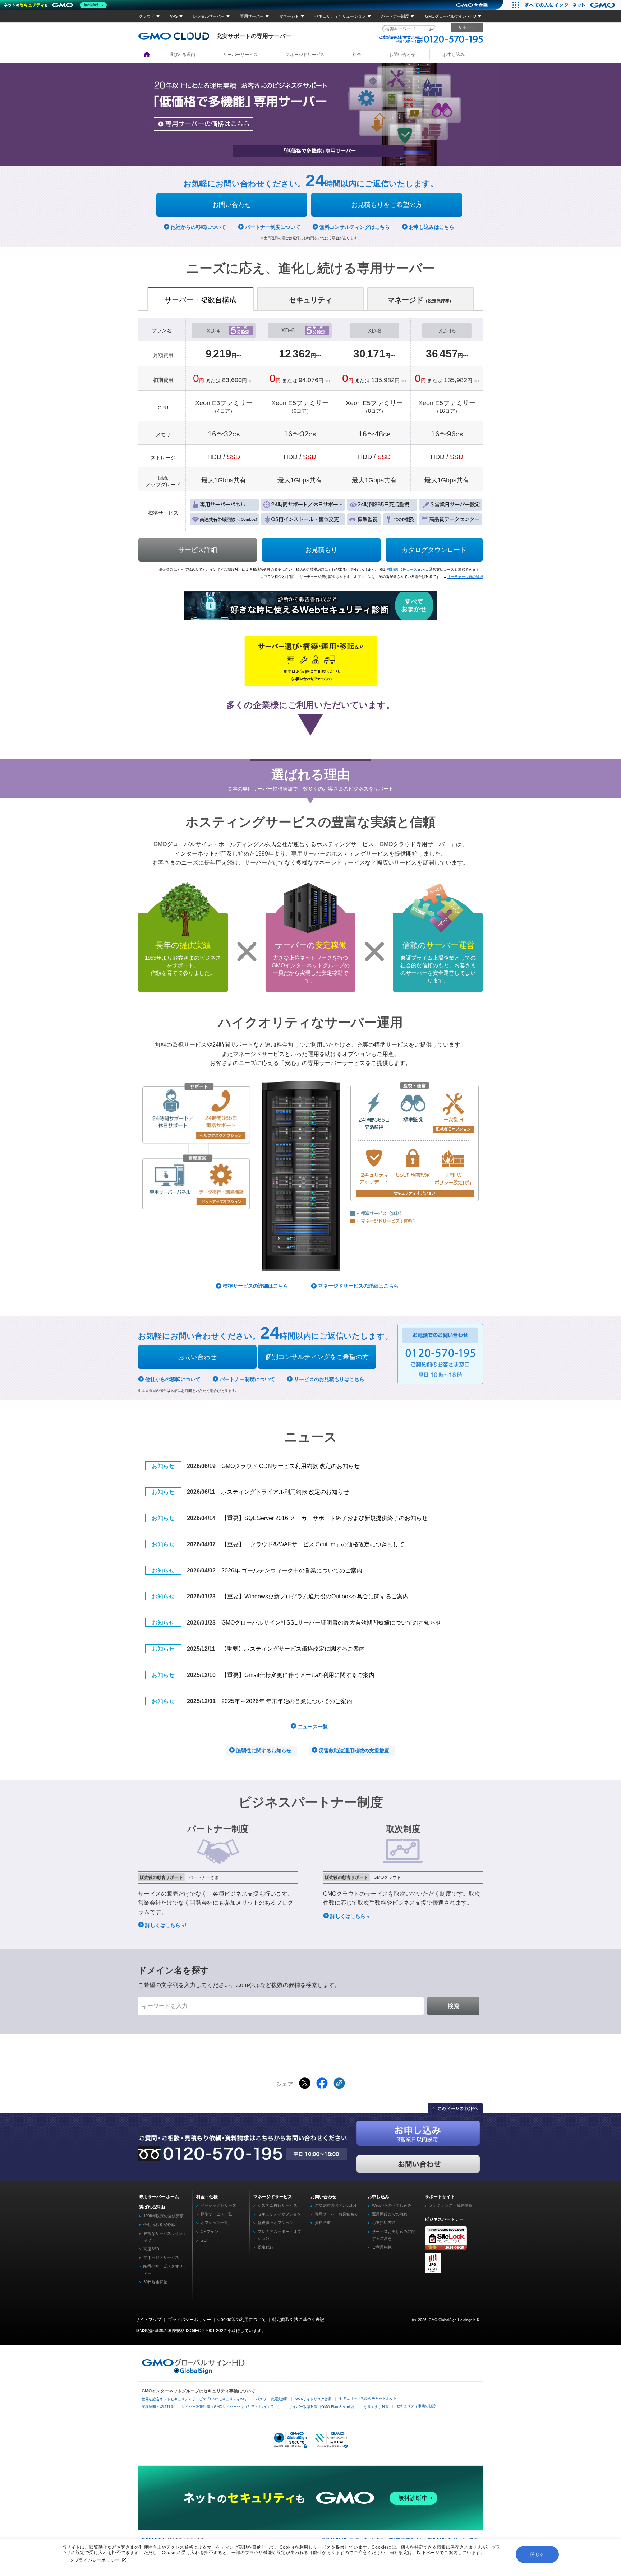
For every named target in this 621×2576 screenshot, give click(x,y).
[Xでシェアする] (305, 2083)
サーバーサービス (240, 55)
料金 (357, 55)
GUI (204, 2240)
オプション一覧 (214, 2223)
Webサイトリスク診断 (314, 2399)
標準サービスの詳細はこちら (256, 1286)
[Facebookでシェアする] (322, 2083)
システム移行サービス (277, 2205)
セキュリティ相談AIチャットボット (368, 2398)
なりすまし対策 (376, 2407)
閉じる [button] (537, 2554)
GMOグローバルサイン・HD (451, 16)
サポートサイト (440, 2197)
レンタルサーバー (209, 16)
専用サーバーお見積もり (337, 2214)
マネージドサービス (305, 55)
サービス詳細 (198, 550)
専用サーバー (252, 16)
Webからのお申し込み (392, 2205)
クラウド (147, 16)
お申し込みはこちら (432, 227)
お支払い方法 (384, 2223)
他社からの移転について (198, 227)
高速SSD (151, 2249)
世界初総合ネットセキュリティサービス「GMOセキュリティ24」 (195, 2399)
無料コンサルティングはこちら (355, 227)
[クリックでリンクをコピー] (339, 2083)
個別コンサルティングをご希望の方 (317, 1357)
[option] (310, 115)
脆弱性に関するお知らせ (264, 1751)
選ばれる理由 (182, 55)
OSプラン (209, 2232)
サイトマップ (148, 2320)
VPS (174, 16)
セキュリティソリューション (340, 16)
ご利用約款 (382, 2247)
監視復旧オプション (275, 2223)
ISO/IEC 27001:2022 (206, 2331)
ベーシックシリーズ (218, 2205)
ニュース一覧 (313, 1727)
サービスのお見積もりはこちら (329, 1379)
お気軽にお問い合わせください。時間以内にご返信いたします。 (311, 184)
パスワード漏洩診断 (272, 2399)
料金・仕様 (207, 2197)
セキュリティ (310, 300)
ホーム (147, 55)
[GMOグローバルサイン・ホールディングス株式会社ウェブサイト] (193, 2373)
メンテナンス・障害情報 (451, 2205)
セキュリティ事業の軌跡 (416, 2406)
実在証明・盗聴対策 (158, 2407)
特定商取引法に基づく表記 (298, 2320)
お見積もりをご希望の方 (387, 205)
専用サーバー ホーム (159, 2197)
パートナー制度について (273, 227)
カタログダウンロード (434, 550)
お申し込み (454, 55)
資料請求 (323, 2223)
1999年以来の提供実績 (164, 2216)
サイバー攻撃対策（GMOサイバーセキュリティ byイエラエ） (231, 2407)
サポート (467, 27)
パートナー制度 (395, 16)
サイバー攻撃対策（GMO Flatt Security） (323, 2407)
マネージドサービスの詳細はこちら (358, 1286)
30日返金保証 (155, 2282)
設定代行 (266, 2247)
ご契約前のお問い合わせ (337, 2205)
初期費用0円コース (402, 569)
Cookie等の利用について (242, 2320)
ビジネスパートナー (444, 2219)
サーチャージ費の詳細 (465, 577)
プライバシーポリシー (97, 2560)
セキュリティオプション (279, 2214)
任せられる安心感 (159, 2224)
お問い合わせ (402, 55)
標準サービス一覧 (216, 2214)
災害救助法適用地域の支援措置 (354, 1751)
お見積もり (321, 550)
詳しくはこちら (164, 1925)
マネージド (289, 16)
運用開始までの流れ (390, 2214)
